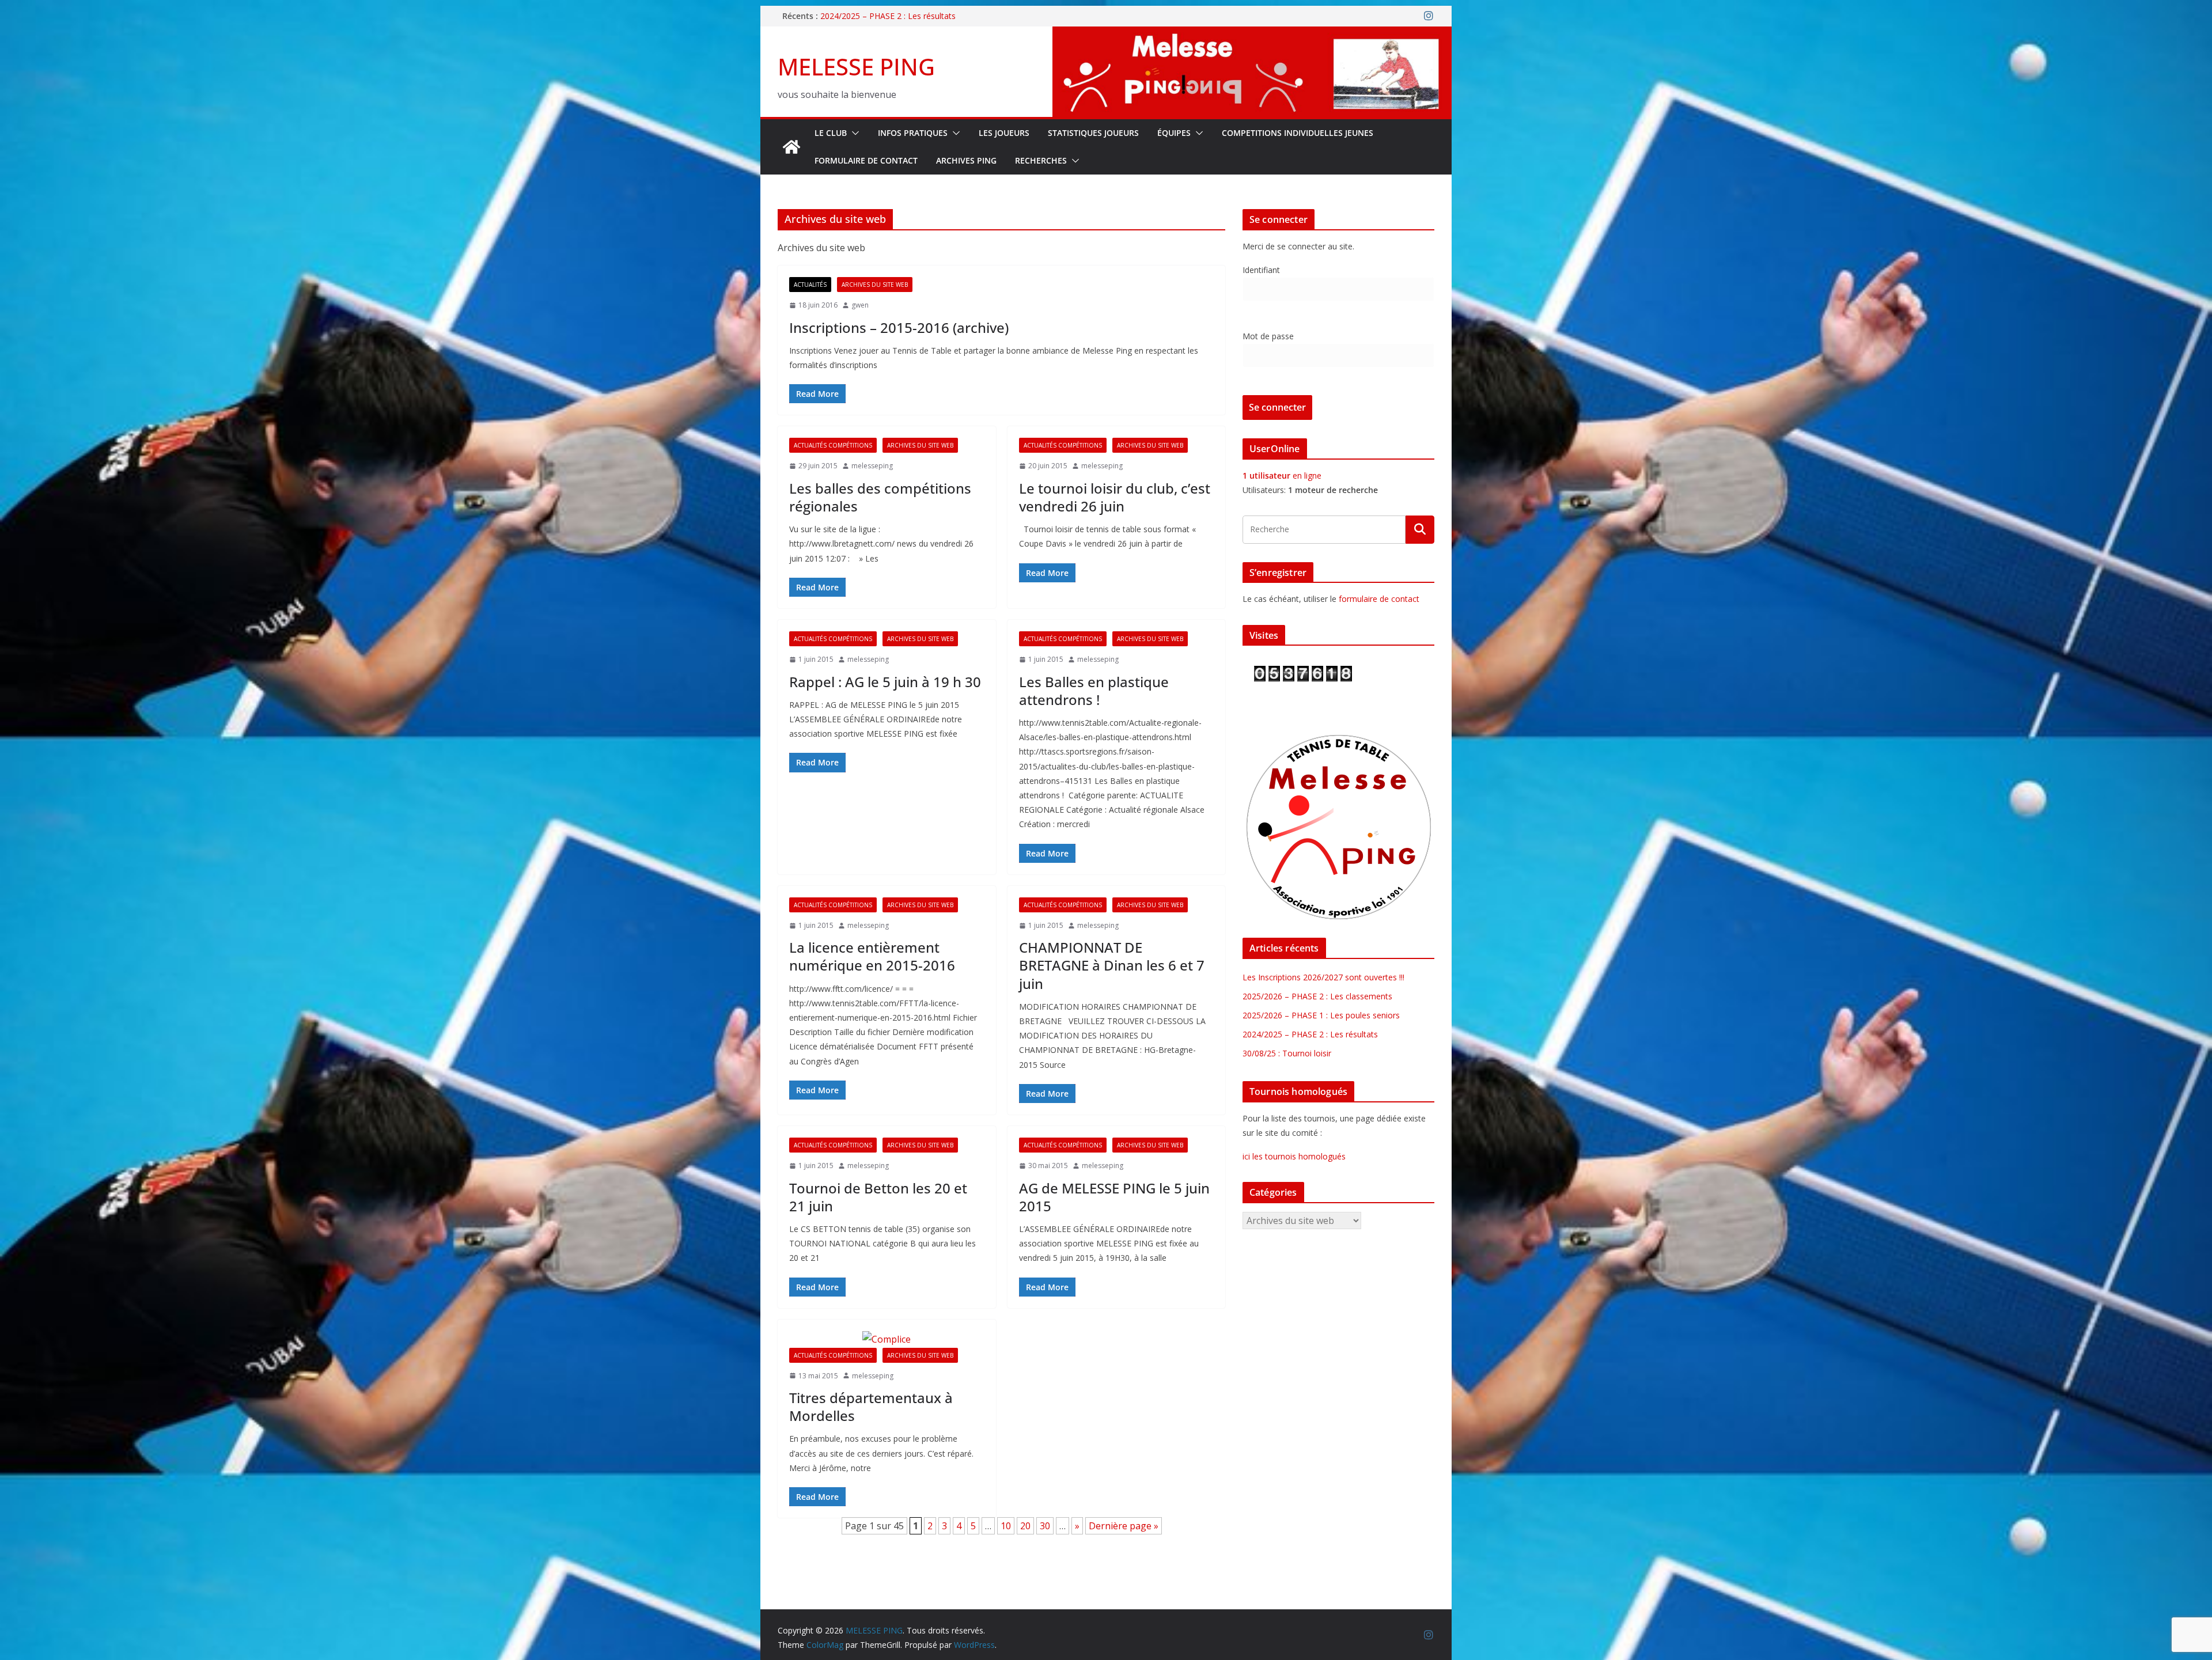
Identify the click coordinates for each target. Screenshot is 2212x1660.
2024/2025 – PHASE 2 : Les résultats (1310, 1034)
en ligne (1282, 475)
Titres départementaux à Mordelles (871, 1407)
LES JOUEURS (1004, 133)
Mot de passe (1268, 336)
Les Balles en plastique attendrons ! (1094, 691)
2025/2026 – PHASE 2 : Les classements (1317, 996)
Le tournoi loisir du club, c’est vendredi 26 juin (1115, 497)
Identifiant (1261, 270)
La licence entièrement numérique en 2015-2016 (872, 956)
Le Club (831, 133)
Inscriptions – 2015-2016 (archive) (899, 327)
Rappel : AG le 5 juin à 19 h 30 (885, 682)
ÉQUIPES (1174, 133)
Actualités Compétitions (833, 445)
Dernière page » (1124, 1526)
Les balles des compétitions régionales (880, 497)
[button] (853, 133)
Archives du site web (875, 285)
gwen (860, 305)
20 (1025, 1526)
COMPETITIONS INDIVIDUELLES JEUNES (1298, 133)
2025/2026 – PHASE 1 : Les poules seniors (899, 16)
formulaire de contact (1379, 599)
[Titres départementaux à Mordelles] (887, 1339)
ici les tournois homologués (1294, 1156)
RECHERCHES (1041, 160)
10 (1006, 1526)
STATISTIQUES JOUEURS (1093, 133)
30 (1045, 1526)
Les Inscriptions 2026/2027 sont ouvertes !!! (1323, 977)
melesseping (872, 466)
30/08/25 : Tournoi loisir (1287, 1053)
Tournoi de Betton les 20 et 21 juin (878, 1197)
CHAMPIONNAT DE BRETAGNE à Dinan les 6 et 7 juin (1112, 965)
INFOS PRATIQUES (913, 133)
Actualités (810, 285)
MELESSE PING (856, 67)
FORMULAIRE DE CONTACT (866, 160)
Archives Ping (966, 160)
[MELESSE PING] (791, 147)
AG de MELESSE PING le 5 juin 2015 (1114, 1197)
